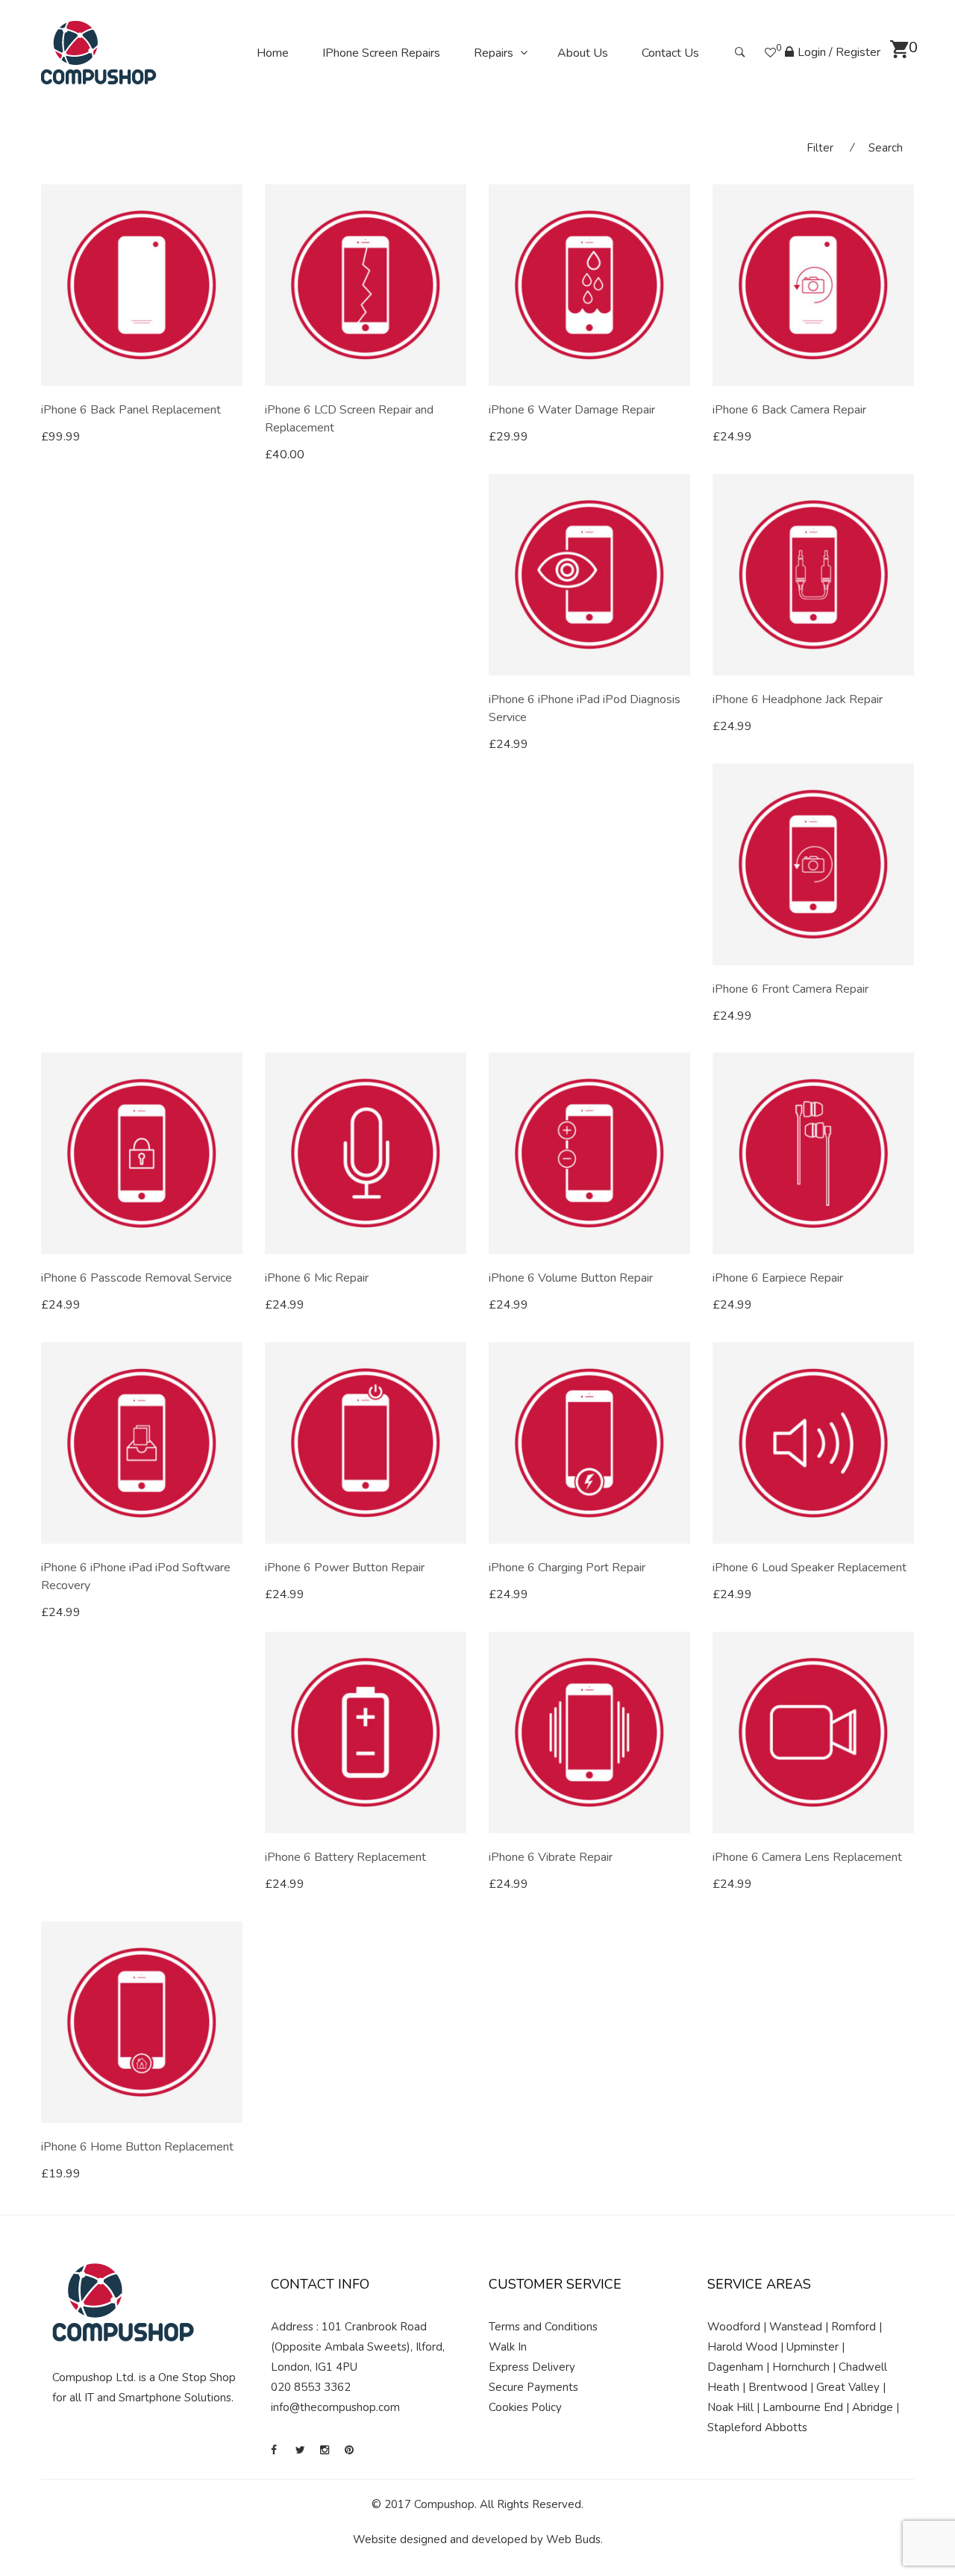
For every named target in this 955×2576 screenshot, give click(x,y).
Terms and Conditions (543, 2327)
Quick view (237, 437)
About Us (583, 53)
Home (273, 53)
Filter (820, 148)
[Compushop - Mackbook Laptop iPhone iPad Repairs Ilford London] (99, 52)
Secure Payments (533, 2387)
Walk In (508, 2347)
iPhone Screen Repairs (381, 53)
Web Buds (573, 2539)
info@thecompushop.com (335, 2407)
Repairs (494, 53)
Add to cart (86, 437)
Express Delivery (532, 2367)
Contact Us (670, 53)
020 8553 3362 (311, 2387)
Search (886, 148)
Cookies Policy (525, 2407)
